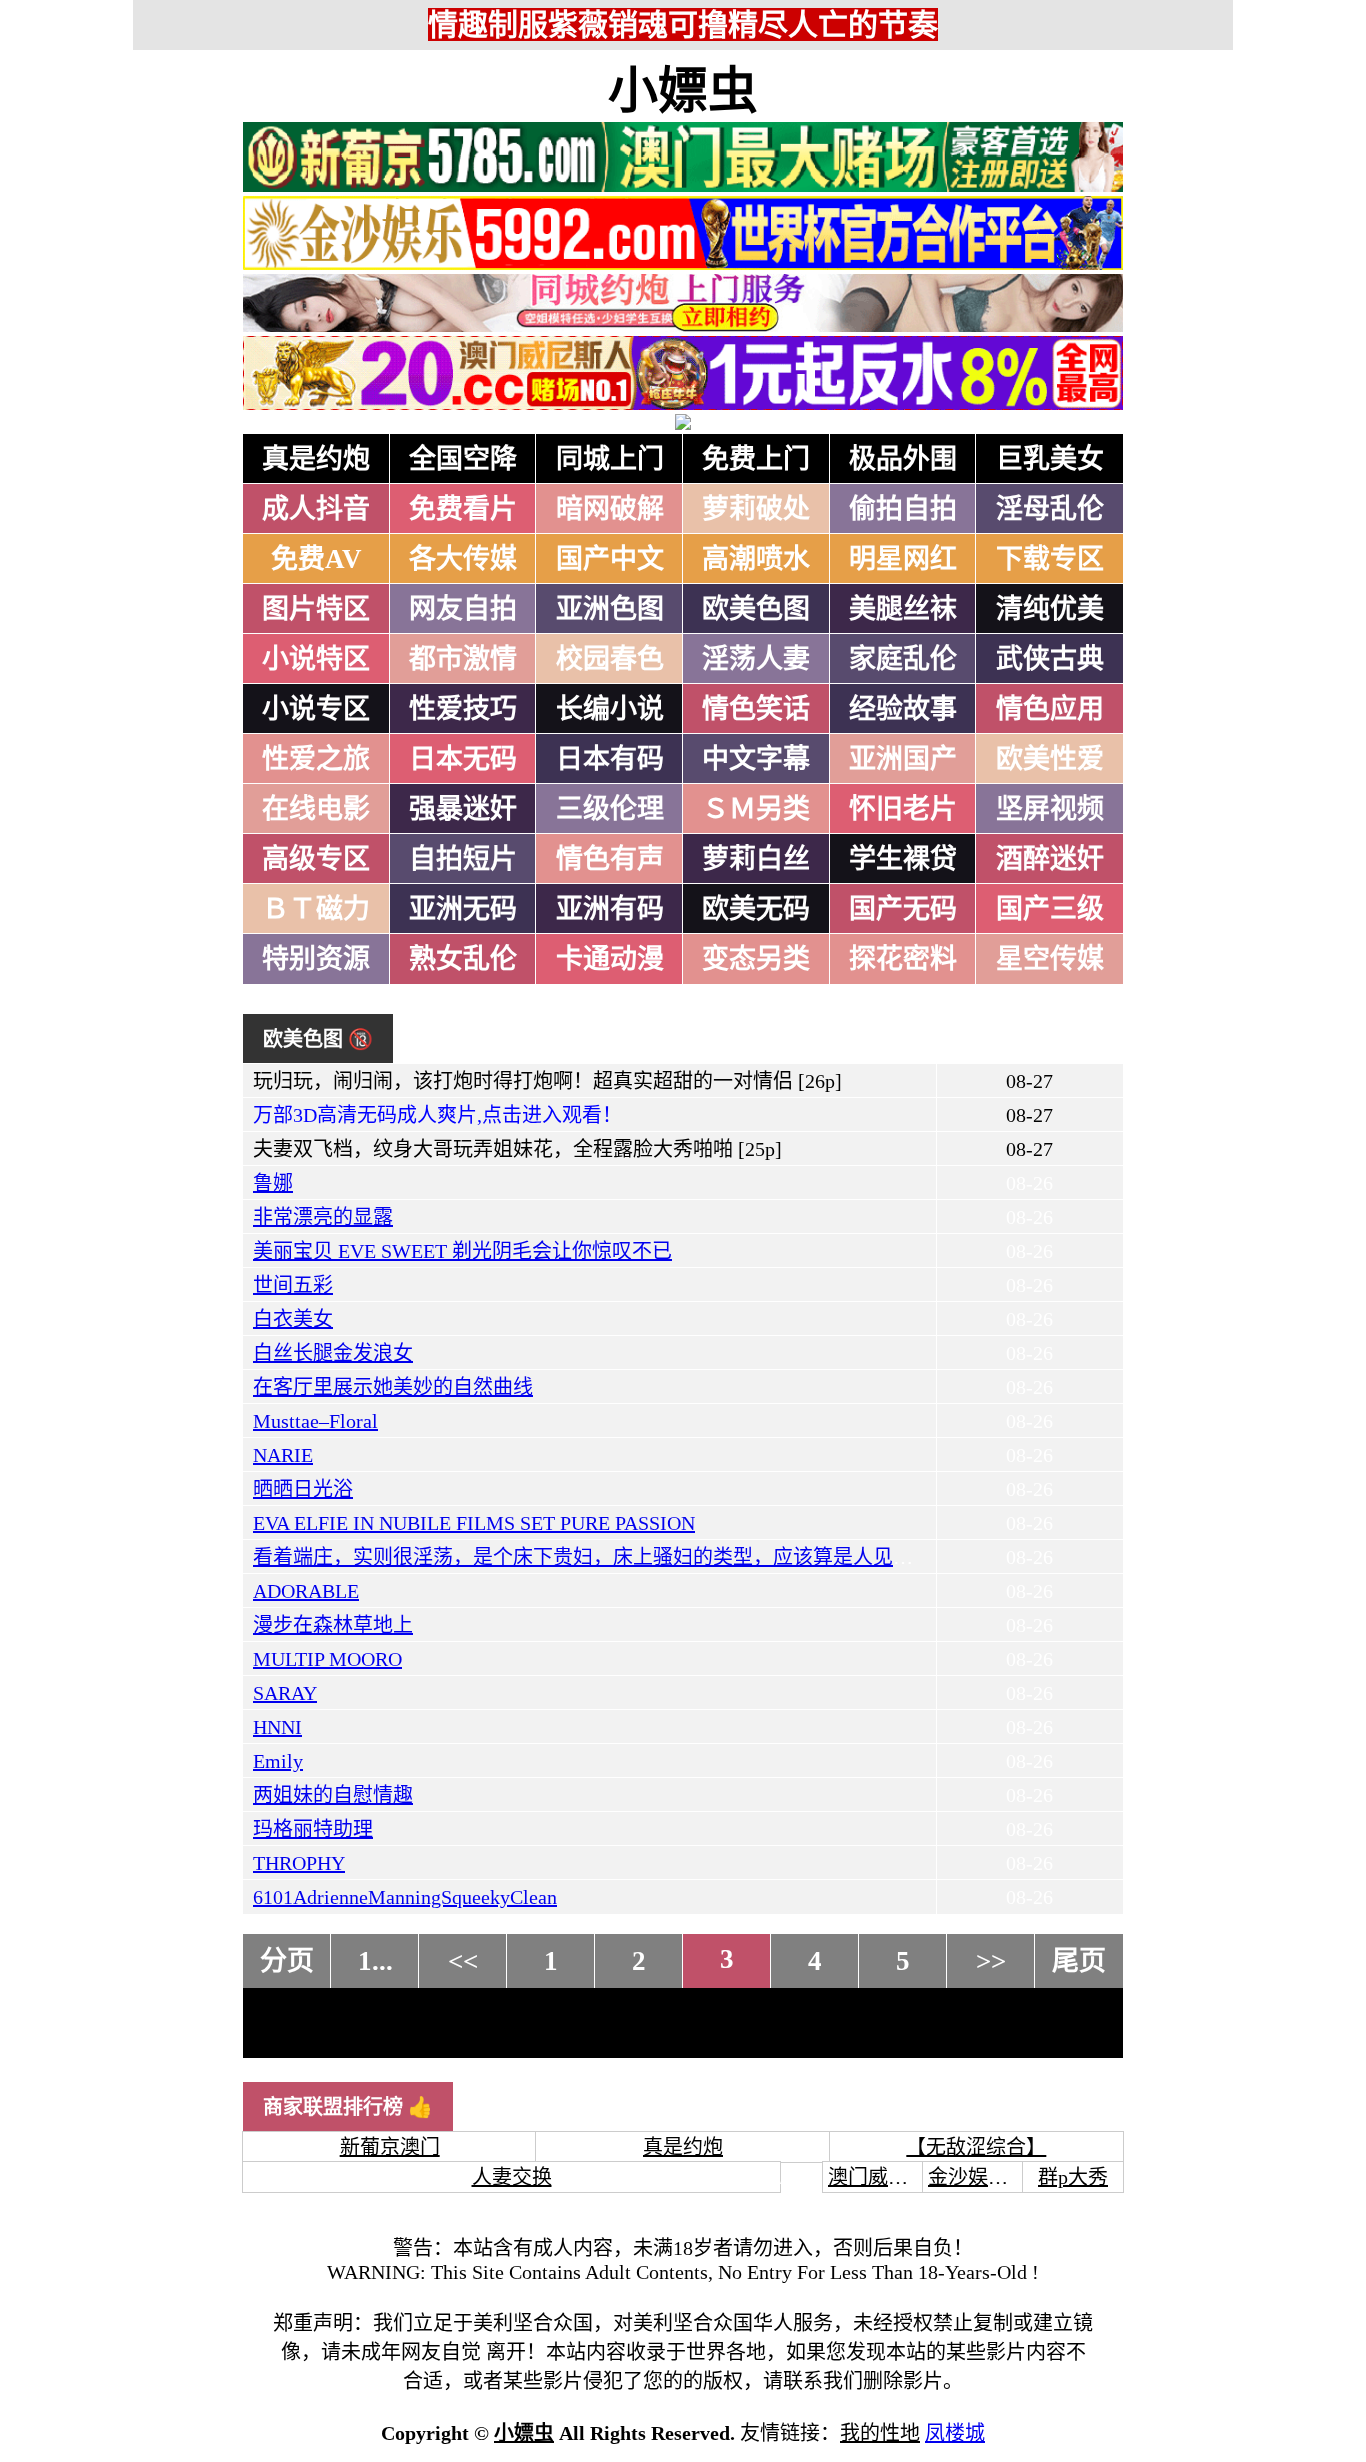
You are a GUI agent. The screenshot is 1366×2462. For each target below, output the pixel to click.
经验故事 (903, 709)
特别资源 (316, 959)
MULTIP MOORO (327, 1659)
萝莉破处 (756, 509)
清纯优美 (1050, 609)
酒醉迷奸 (1050, 859)
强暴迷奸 (463, 809)
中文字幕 (756, 759)
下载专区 (1050, 559)
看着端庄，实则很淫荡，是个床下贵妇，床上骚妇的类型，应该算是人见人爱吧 (603, 1557)
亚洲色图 (610, 609)
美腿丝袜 (903, 609)
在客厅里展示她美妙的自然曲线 (393, 1387)
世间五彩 (293, 1285)
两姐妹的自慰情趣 (333, 1795)
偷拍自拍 (903, 509)
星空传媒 (1050, 959)
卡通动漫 (610, 959)
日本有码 (610, 759)
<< (463, 1961)
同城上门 (610, 459)
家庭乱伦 (903, 659)
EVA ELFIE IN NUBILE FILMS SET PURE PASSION (474, 1523)
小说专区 (316, 709)
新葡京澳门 (390, 2147)
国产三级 (1050, 909)
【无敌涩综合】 (976, 2147)
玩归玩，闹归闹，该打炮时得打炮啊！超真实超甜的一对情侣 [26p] (547, 1081)
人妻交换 (512, 2177)
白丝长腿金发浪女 (333, 1353)
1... (375, 1961)
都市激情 (463, 659)
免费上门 (756, 459)
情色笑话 (756, 709)
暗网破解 (610, 509)
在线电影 (316, 809)
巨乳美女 (1050, 459)
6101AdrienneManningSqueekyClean (405, 1897)
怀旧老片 (903, 809)
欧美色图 (756, 609)
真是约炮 (316, 459)
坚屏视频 (1050, 809)
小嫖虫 (683, 91)
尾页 (1079, 1961)
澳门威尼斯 (878, 2177)
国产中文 (610, 559)
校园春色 (610, 659)
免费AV (316, 559)
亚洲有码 (610, 909)
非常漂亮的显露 (323, 1217)
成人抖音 (316, 509)
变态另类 (756, 959)
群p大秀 (1073, 2177)
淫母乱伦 (1050, 509)
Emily (278, 1761)
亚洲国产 (903, 759)
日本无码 (463, 759)
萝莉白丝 (756, 859)
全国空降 (463, 459)
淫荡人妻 (756, 659)
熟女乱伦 (463, 959)
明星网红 (903, 559)
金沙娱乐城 (978, 2177)
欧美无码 (756, 909)
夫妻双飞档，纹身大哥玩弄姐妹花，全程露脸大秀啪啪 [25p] (517, 1149)
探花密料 (903, 959)
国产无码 (903, 909)
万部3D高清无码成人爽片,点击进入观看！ (437, 1115)
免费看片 (463, 509)
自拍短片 (463, 859)
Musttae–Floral (315, 1421)
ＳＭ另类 (756, 809)
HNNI (277, 1727)
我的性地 (880, 2433)
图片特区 (316, 609)
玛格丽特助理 (313, 1829)
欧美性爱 (1050, 759)
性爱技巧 (463, 709)
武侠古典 (1050, 659)
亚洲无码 (463, 909)
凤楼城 (955, 2433)
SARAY (285, 1693)
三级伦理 (610, 809)
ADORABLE (306, 1591)
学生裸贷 (903, 859)
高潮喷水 (756, 559)
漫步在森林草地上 (333, 1625)
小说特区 (316, 659)
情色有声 (610, 859)
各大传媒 (463, 559)
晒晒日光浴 (303, 1489)
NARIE (283, 1455)
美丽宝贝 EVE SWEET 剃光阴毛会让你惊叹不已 (462, 1251)
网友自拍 (463, 609)
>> (991, 1961)
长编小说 (610, 709)
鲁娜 (273, 1183)
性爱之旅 (316, 759)
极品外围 (903, 459)
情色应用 (1050, 709)
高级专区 (316, 859)
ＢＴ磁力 (316, 909)
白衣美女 (293, 1319)
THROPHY (299, 1863)
